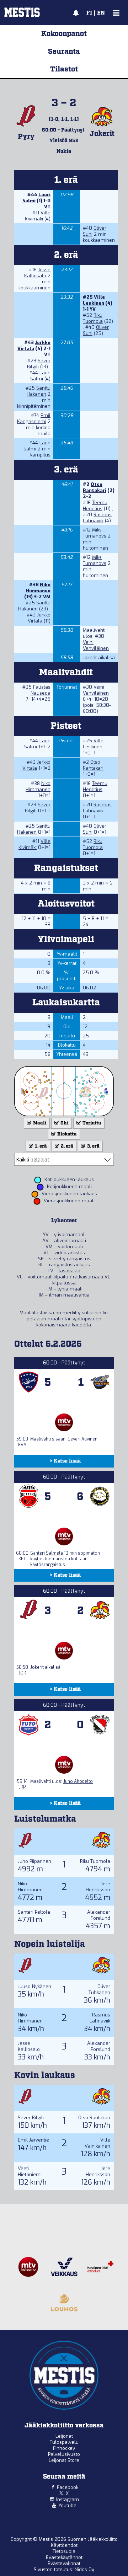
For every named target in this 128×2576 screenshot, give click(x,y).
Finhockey (64, 2448)
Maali (39, 1123)
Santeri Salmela (47, 1553)
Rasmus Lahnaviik (97, 518)
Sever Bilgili (31, 2118)
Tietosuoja (64, 2551)
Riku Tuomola (93, 318)
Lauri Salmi (40, 376)
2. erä (66, 1146)
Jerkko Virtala (34, 346)
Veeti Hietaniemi (30, 2171)
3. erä (93, 1146)
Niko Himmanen (38, 588)
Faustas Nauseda (41, 690)
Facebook (68, 2487)
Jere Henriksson (98, 1887)
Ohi (64, 1123)
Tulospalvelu (64, 2442)
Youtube (67, 2505)
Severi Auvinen (82, 1439)
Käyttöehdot (64, 2545)
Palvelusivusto (64, 2454)
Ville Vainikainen (97, 2143)
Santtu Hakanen (39, 391)
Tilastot (64, 69)
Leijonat (64, 2436)
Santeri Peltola (34, 1912)
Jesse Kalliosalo (37, 273)
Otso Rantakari (95, 487)
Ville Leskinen (94, 300)
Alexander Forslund (99, 1915)
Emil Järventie (33, 2140)
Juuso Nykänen (34, 1986)
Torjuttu (91, 1123)
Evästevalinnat (64, 2563)
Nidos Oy (84, 2569)
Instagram (68, 2499)
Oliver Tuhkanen (99, 1989)
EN (101, 13)
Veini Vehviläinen (96, 645)
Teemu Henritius (95, 506)
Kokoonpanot (64, 34)
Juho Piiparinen (34, 1861)
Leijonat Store (64, 2460)
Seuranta (64, 52)
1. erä (40, 1146)
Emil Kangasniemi (34, 418)
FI (89, 13)
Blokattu (66, 1134)
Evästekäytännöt (64, 2557)
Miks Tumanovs (95, 533)
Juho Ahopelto (78, 1781)
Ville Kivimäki (38, 216)
